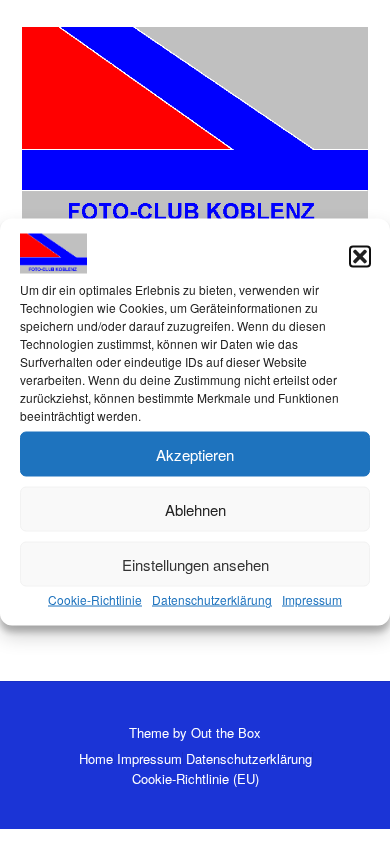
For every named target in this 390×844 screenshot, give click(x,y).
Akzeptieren (195, 453)
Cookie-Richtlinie (95, 599)
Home (96, 758)
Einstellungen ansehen (195, 563)
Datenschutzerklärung (212, 599)
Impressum (312, 599)
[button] (360, 256)
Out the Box (226, 732)
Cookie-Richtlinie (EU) (195, 778)
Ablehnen (195, 508)
